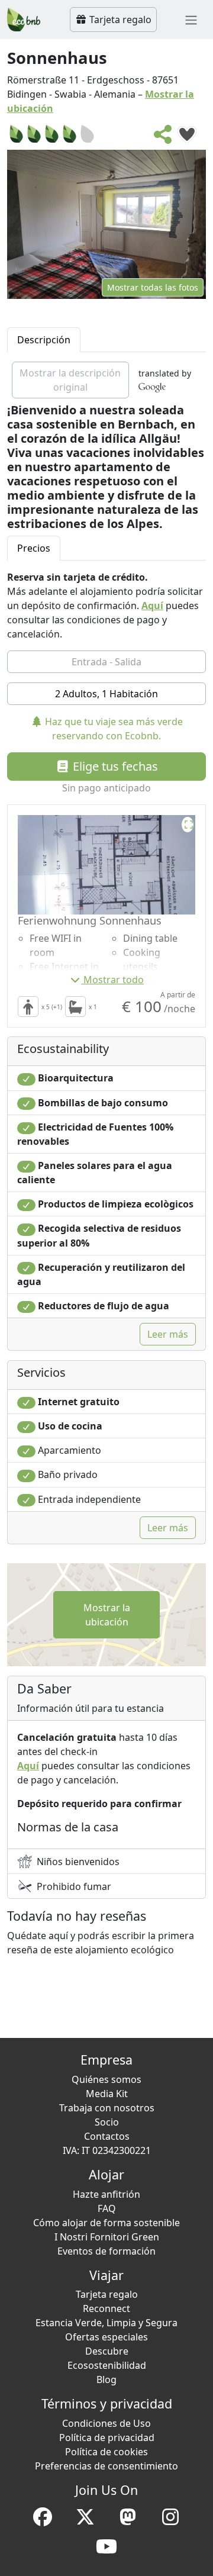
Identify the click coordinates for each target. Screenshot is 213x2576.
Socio (107, 2122)
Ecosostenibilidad (107, 2365)
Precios (34, 548)
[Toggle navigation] (191, 20)
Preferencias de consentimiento (106, 2466)
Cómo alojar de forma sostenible (106, 2223)
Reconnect (106, 2308)
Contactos (107, 2136)
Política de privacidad (107, 2437)
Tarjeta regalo (119, 20)
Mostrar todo (114, 980)
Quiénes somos (106, 2079)
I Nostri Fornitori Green (107, 2237)
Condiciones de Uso (106, 2423)
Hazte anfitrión (106, 2194)
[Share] (163, 138)
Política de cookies (106, 2452)
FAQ (107, 2208)
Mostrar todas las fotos (153, 287)
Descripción (44, 340)
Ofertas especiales (106, 2337)
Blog (106, 2379)
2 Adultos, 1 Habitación (106, 694)
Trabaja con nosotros (107, 2108)
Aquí (152, 606)
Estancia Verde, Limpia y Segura (106, 2323)
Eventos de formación (106, 2251)
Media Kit (107, 2094)
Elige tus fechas (114, 766)
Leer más (168, 1334)
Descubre (107, 2351)
